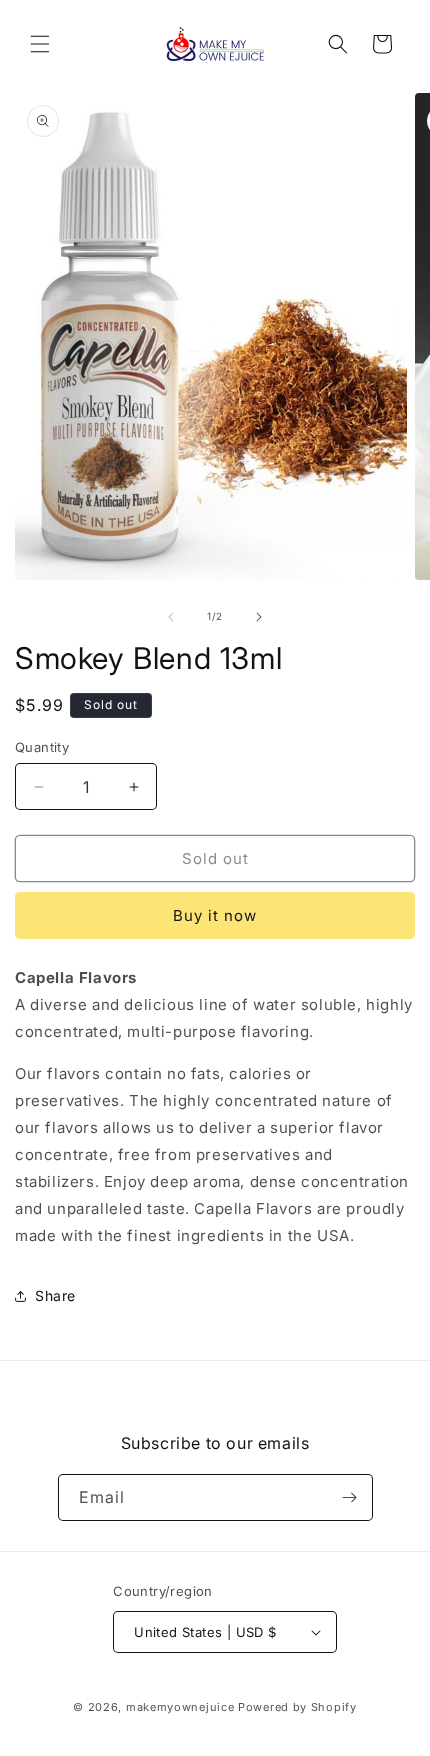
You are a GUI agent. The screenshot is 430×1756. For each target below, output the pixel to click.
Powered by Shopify (297, 1707)
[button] (40, 44)
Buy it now (215, 915)
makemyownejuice (180, 1707)
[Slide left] (171, 617)
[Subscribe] (350, 1497)
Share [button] (55, 1295)
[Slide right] (259, 617)
